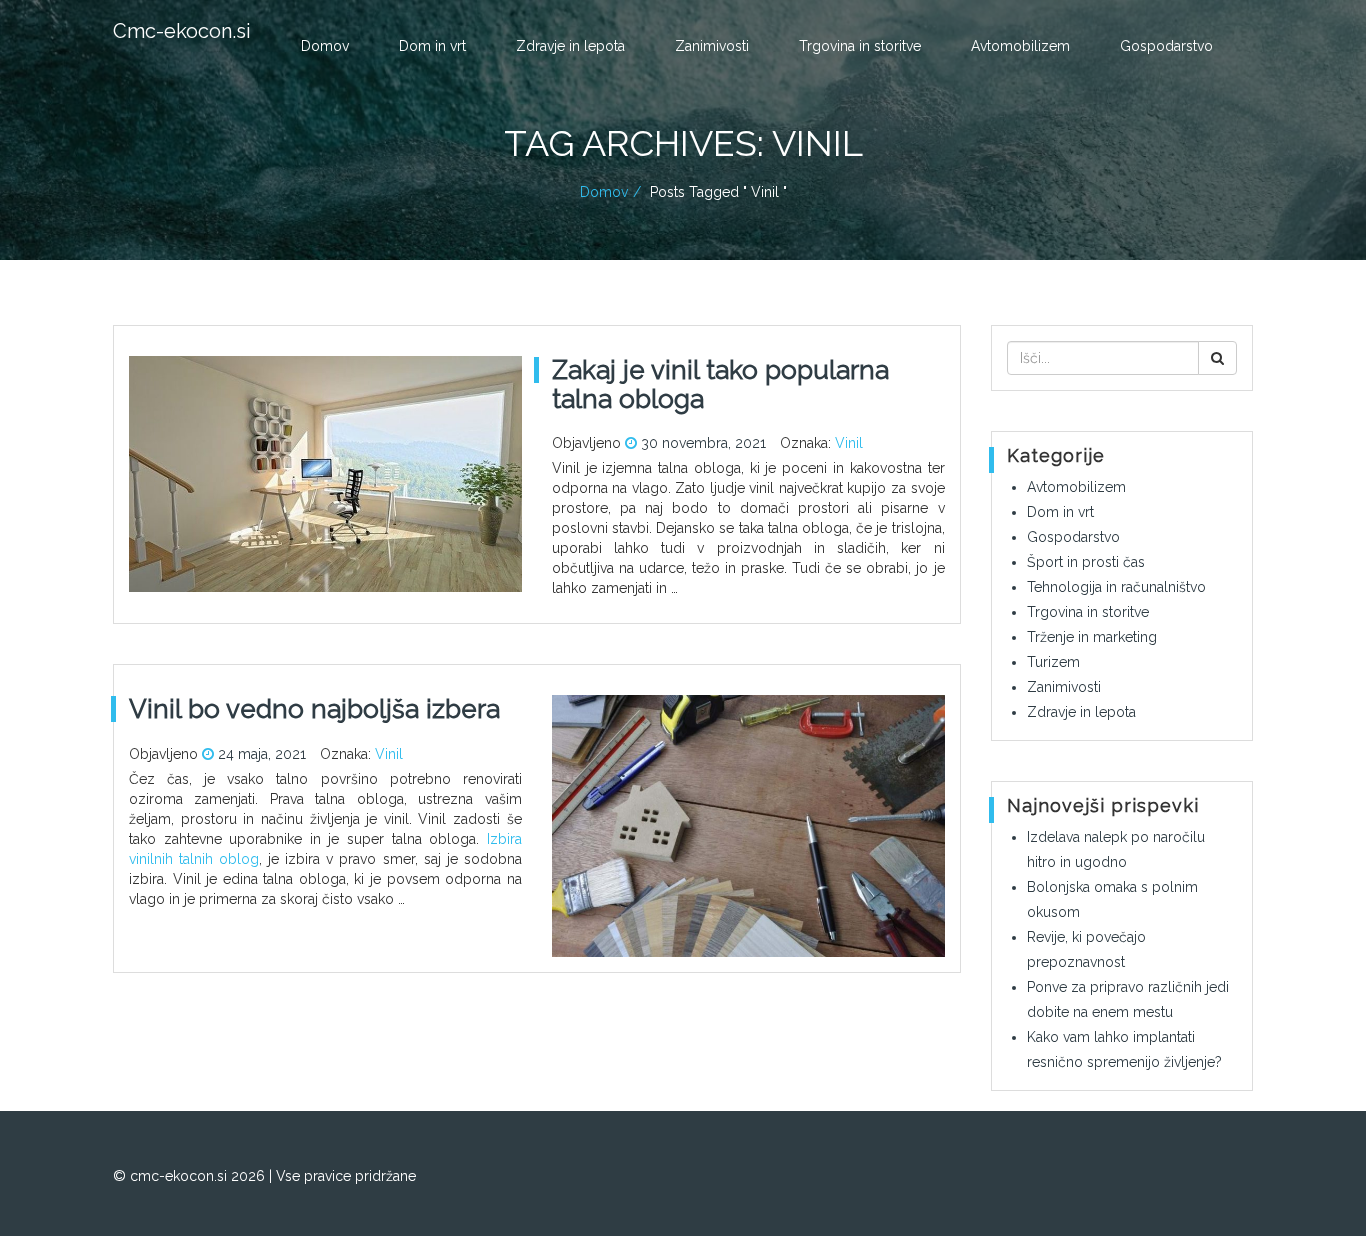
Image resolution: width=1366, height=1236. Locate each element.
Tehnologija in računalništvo (1116, 587)
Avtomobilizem (1020, 46)
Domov (325, 46)
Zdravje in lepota (570, 46)
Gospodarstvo (1166, 46)
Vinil (849, 443)
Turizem (1053, 662)
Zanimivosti (712, 46)
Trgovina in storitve (860, 46)
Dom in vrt (432, 46)
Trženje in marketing (1092, 637)
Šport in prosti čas (1086, 562)
